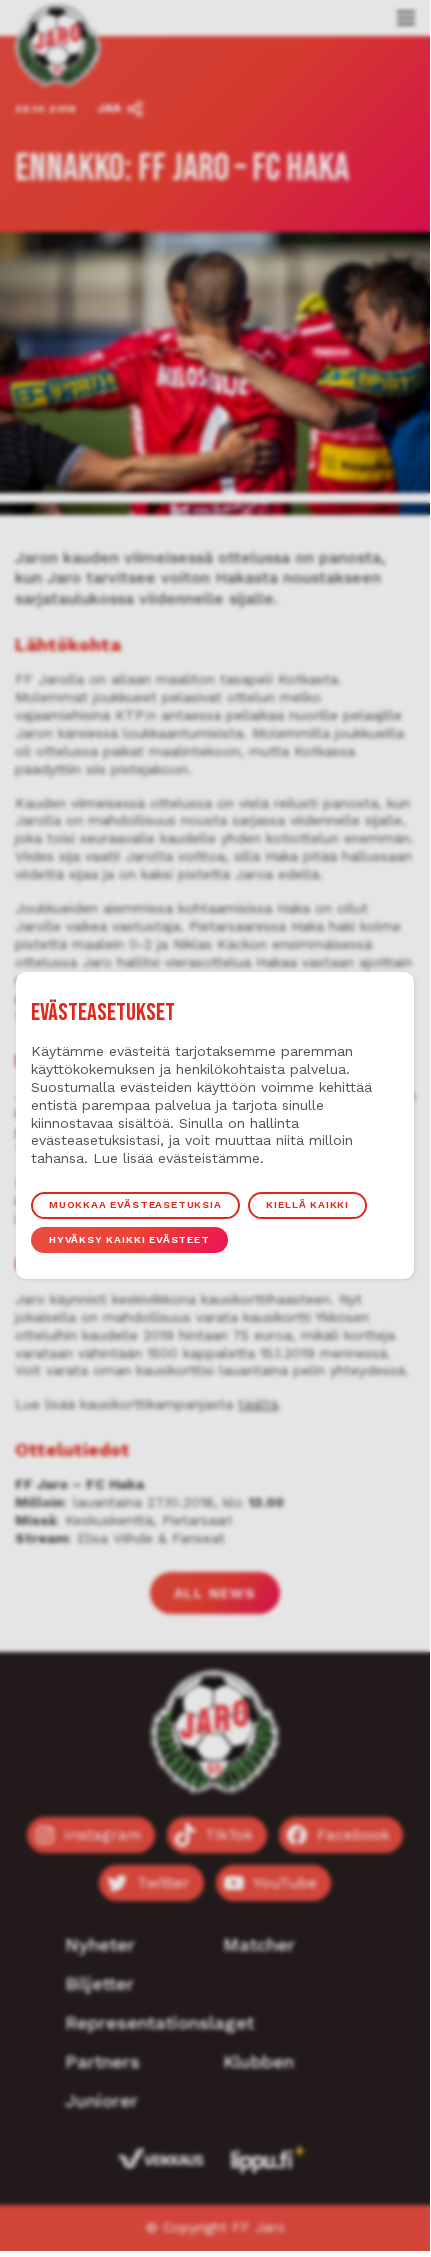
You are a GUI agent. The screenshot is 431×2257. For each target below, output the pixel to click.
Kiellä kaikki (307, 1204)
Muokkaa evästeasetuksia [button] (135, 1204)
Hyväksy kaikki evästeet (129, 1239)
